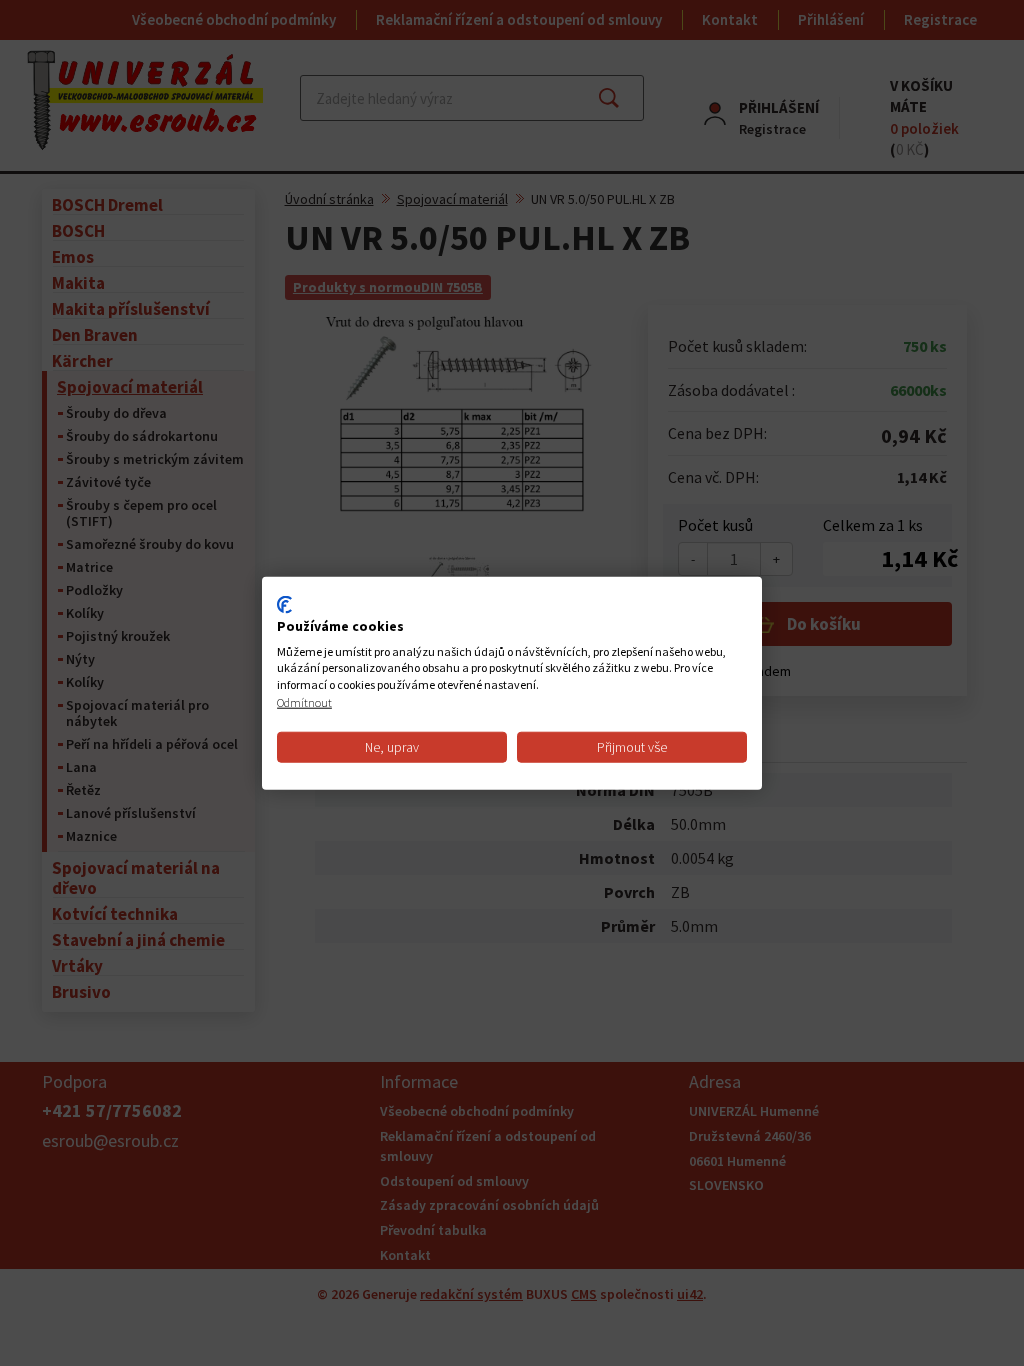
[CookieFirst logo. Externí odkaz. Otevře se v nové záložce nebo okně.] (284, 605)
